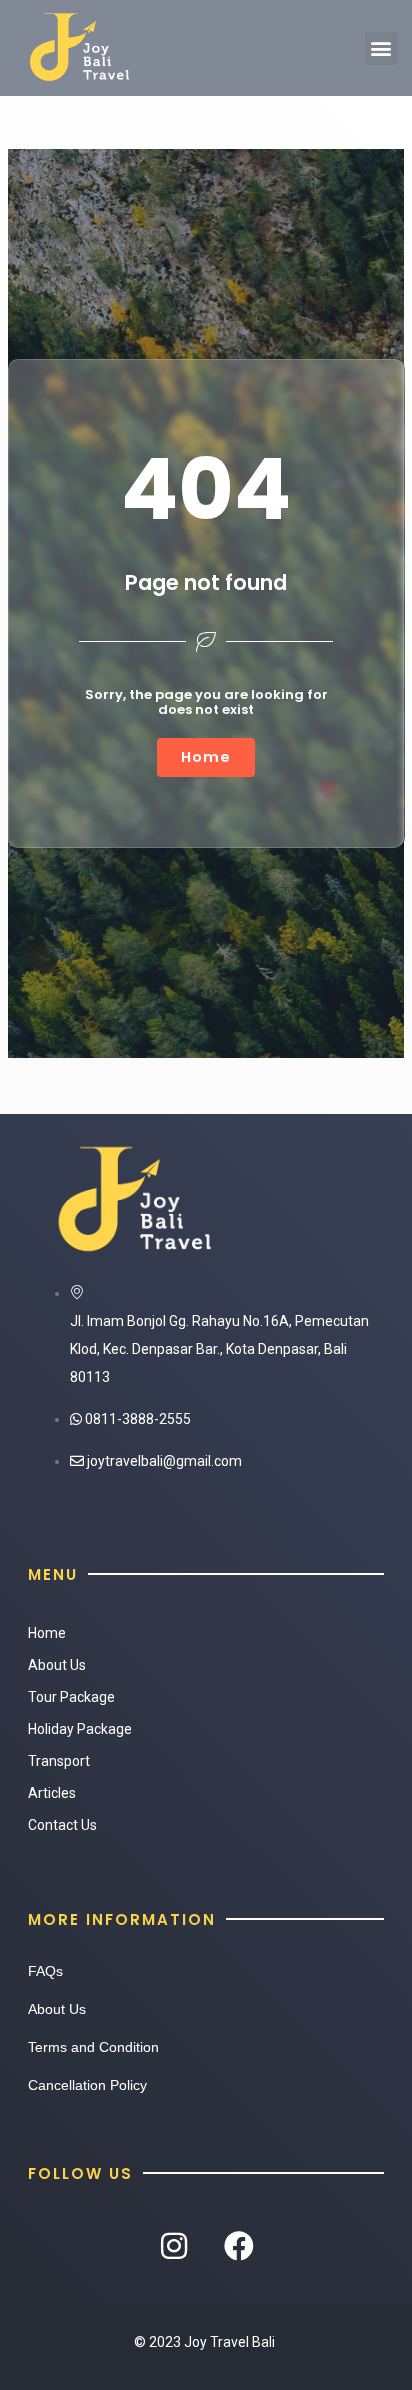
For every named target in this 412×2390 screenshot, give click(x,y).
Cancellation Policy (87, 2085)
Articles (52, 1793)
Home (47, 1633)
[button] (381, 48)
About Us (57, 1665)
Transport (59, 1761)
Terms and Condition (93, 2047)
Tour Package (71, 1697)
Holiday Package (80, 1729)
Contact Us (62, 1825)
